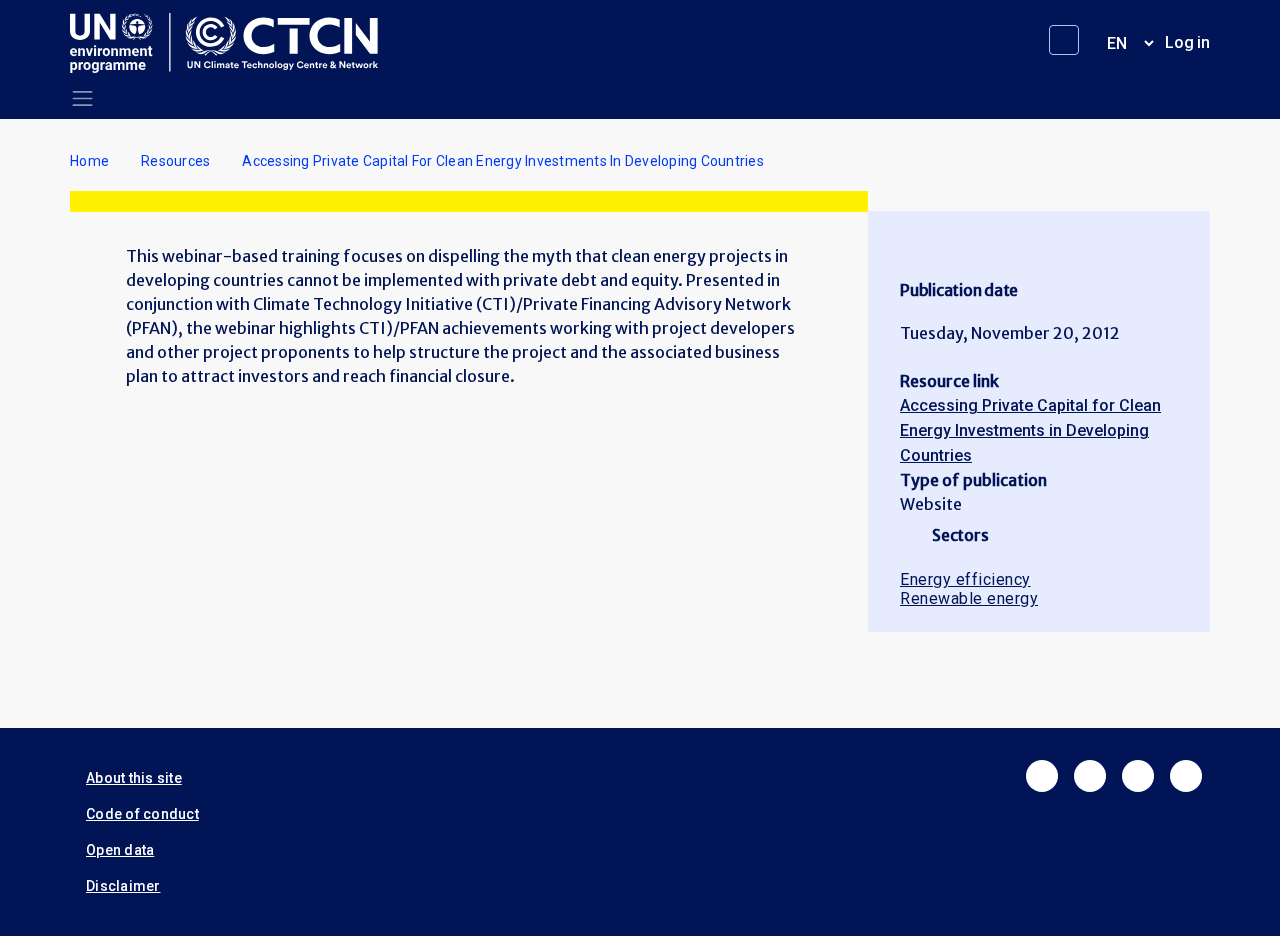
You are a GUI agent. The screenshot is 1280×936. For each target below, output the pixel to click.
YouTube (1186, 776)
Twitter (1090, 776)
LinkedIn (1138, 776)
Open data (120, 850)
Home (89, 161)
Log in (1187, 42)
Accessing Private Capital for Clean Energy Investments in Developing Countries (1030, 430)
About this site (134, 778)
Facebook (1042, 776)
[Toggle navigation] (82, 98)
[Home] (232, 43)
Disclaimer (123, 886)
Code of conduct (142, 814)
